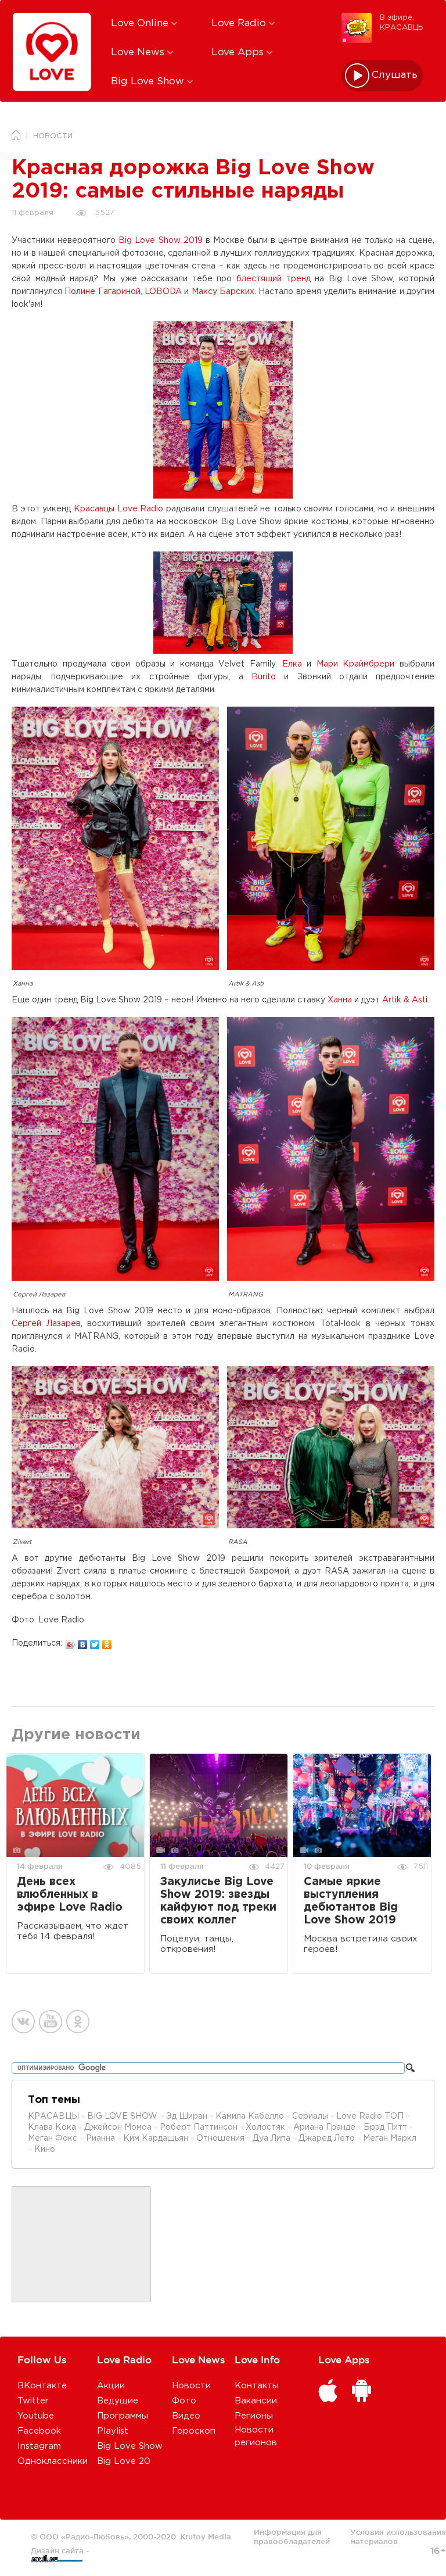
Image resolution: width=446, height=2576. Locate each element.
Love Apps (239, 53)
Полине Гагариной (102, 292)
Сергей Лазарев (46, 1324)
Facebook (39, 2431)
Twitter (33, 2401)
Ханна (340, 1000)
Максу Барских (223, 292)
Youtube (36, 2416)
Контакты (257, 2386)
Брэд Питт (385, 2127)
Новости (191, 2386)
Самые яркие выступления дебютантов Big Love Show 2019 (351, 1901)
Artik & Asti (405, 1000)
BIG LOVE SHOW (123, 2116)
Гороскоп (194, 2431)
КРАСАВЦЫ (53, 2116)
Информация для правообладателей (292, 2536)
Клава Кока (52, 2127)
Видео (186, 2416)
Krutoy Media (206, 2536)
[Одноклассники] (107, 1642)
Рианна (100, 2138)
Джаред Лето (327, 2138)
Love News (139, 53)
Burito (264, 677)
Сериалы (310, 2116)
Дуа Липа (271, 2138)
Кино (45, 2149)
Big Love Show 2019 (160, 241)
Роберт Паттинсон (199, 2127)
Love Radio (240, 24)
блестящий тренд (274, 279)
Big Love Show (149, 82)
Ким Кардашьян (156, 2138)
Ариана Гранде (324, 2127)
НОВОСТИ (53, 136)
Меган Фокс (54, 2138)
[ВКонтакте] (83, 1642)
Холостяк (265, 2127)
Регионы (254, 2416)
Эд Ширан (187, 2116)
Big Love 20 (124, 2461)
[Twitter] (95, 1642)
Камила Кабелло (250, 2116)
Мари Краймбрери (356, 664)
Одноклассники (53, 2461)
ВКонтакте (42, 2386)
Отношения (220, 2138)
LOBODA (163, 292)
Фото (184, 2401)
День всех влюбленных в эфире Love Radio (70, 1895)
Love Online (141, 24)
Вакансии (256, 2401)
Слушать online (395, 75)
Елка (292, 664)
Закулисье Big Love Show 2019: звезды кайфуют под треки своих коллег (218, 1901)
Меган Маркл (390, 2138)
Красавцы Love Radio (118, 509)
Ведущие (118, 2401)
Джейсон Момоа (118, 2127)
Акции (111, 2386)
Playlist (113, 2431)
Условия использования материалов (398, 2536)
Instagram (39, 2446)
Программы (123, 2416)
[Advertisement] (81, 2245)
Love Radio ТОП (370, 2116)
